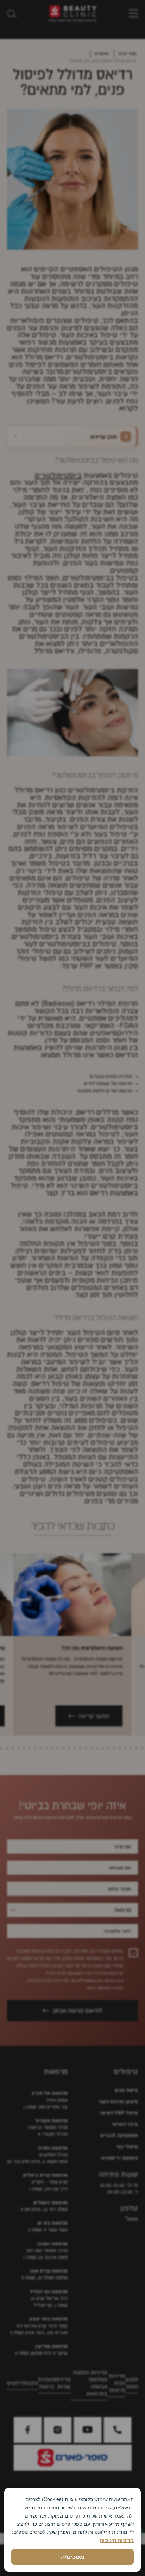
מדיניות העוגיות (117, 2540)
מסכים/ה (72, 2557)
